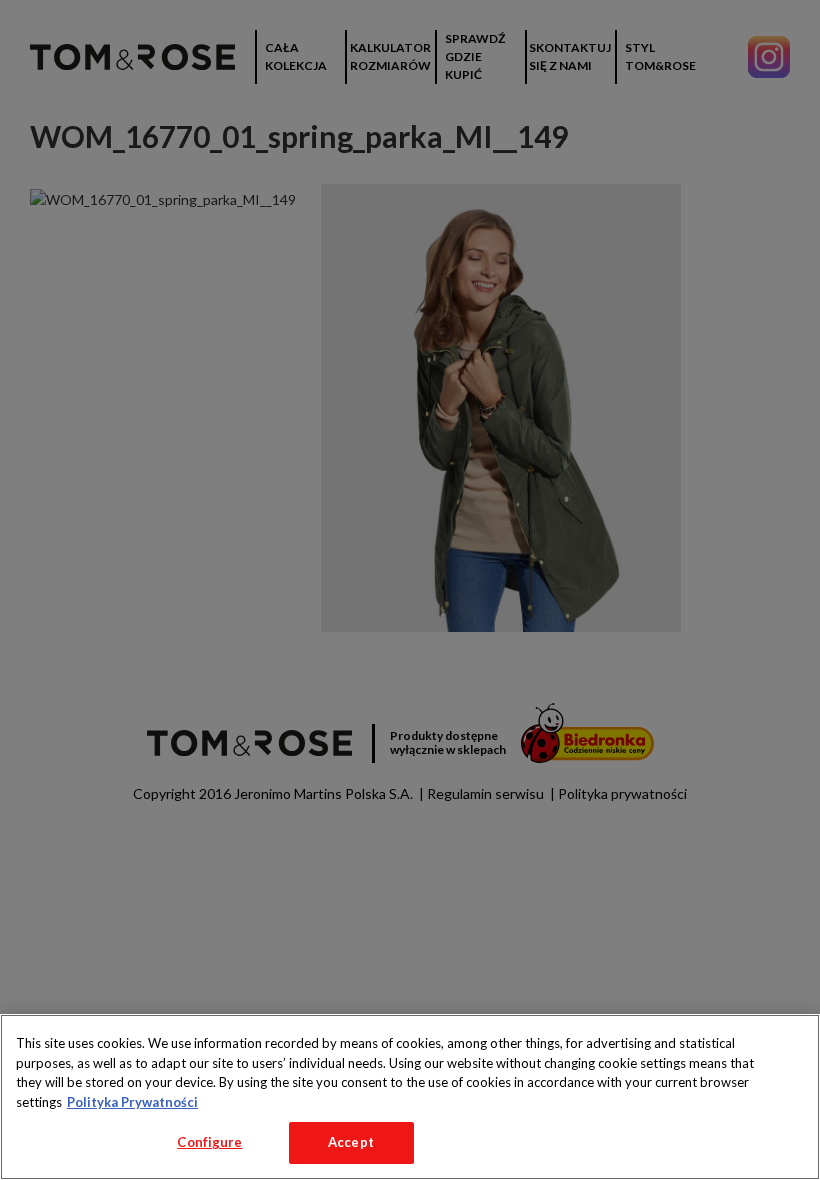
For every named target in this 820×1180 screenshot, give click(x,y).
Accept (351, 1142)
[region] (410, 1097)
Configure (209, 1142)
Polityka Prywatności (132, 1102)
